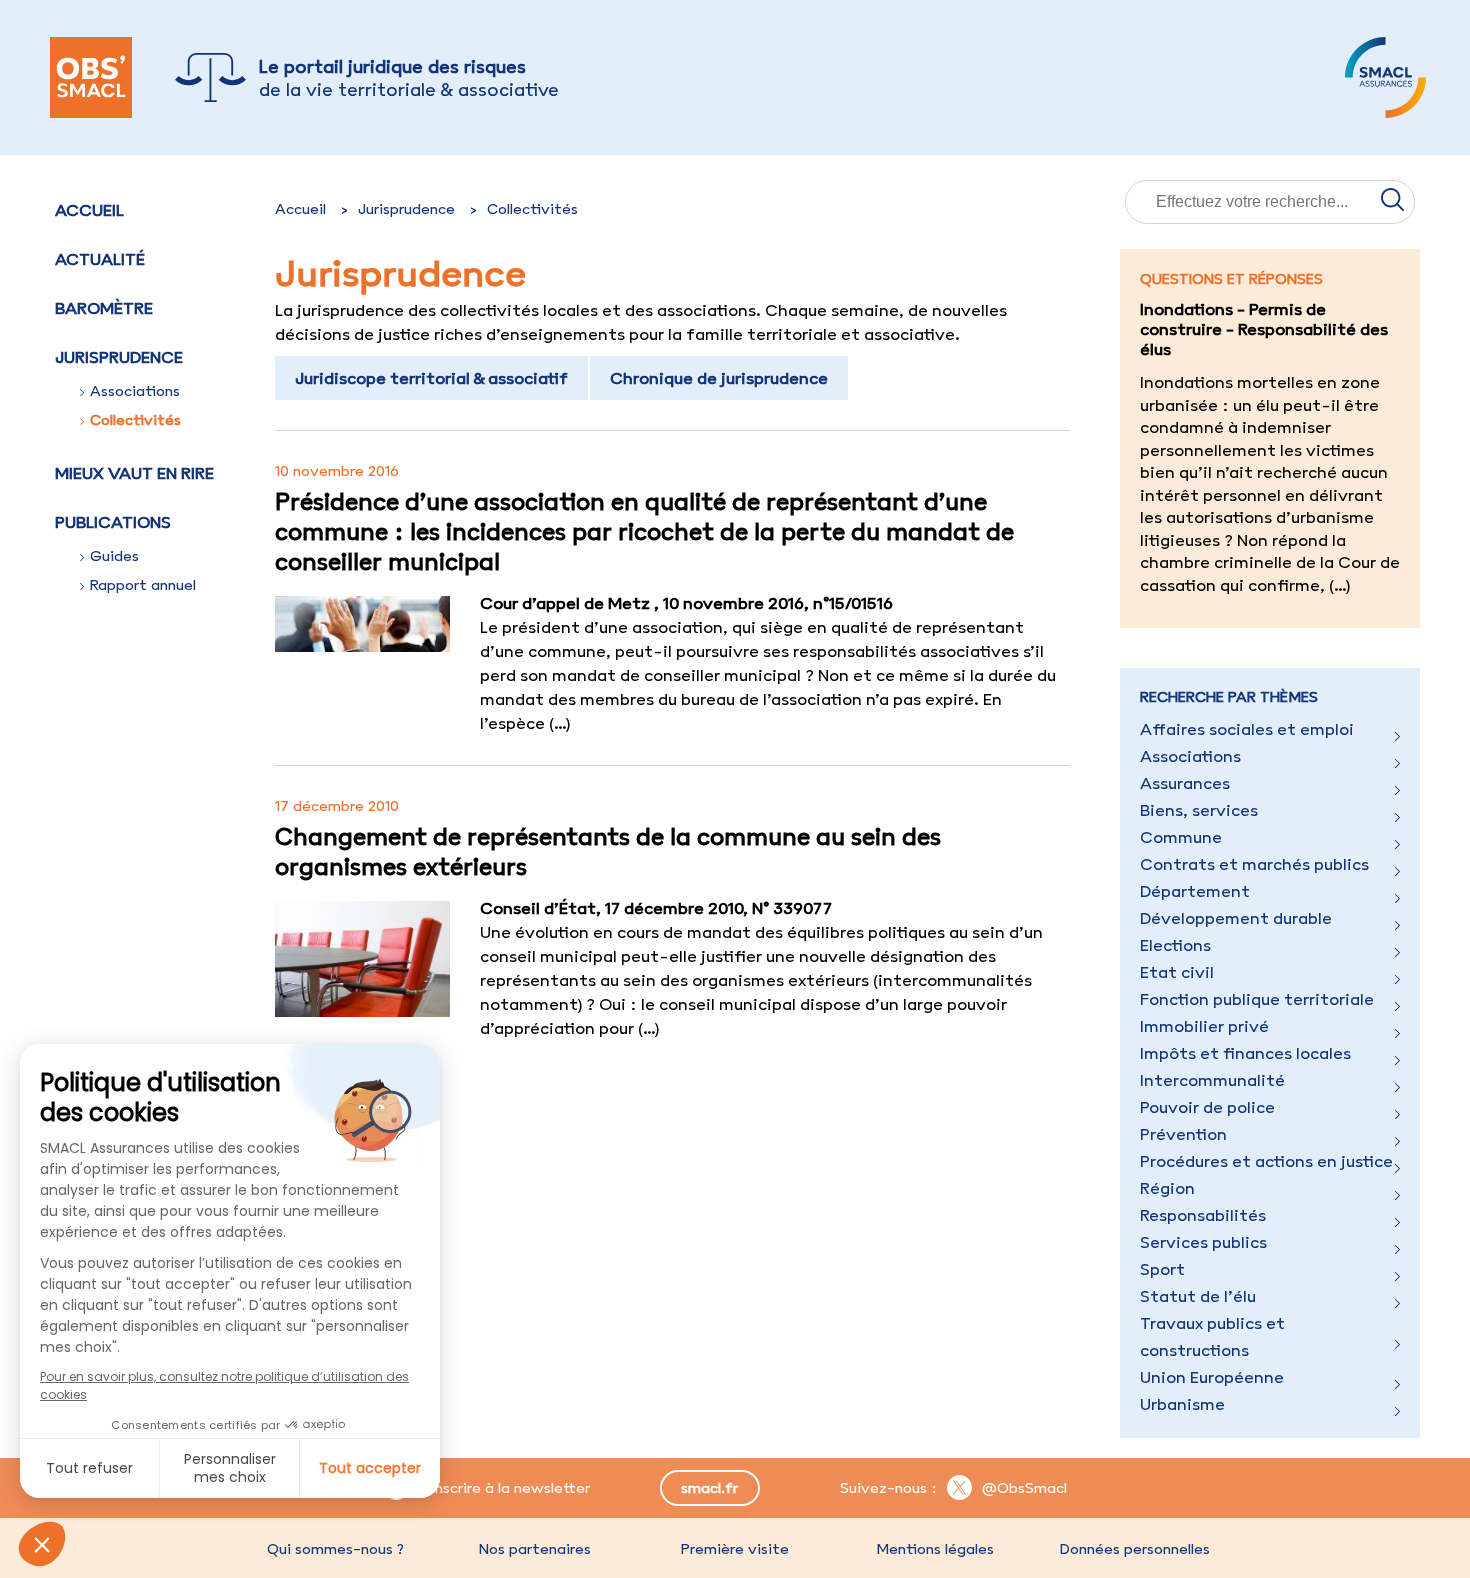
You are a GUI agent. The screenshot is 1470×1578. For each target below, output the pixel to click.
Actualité (100, 259)
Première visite (735, 1549)
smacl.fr (709, 1488)
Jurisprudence (406, 209)
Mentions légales (935, 1549)
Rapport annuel (143, 585)
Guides (114, 556)
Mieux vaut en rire (134, 473)
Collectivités (135, 420)
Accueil (89, 210)
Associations (135, 391)
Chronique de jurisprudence (719, 378)
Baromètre (104, 308)
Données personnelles (1135, 1549)
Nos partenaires (535, 1549)
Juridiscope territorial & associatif (431, 378)
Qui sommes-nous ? (335, 1549)
